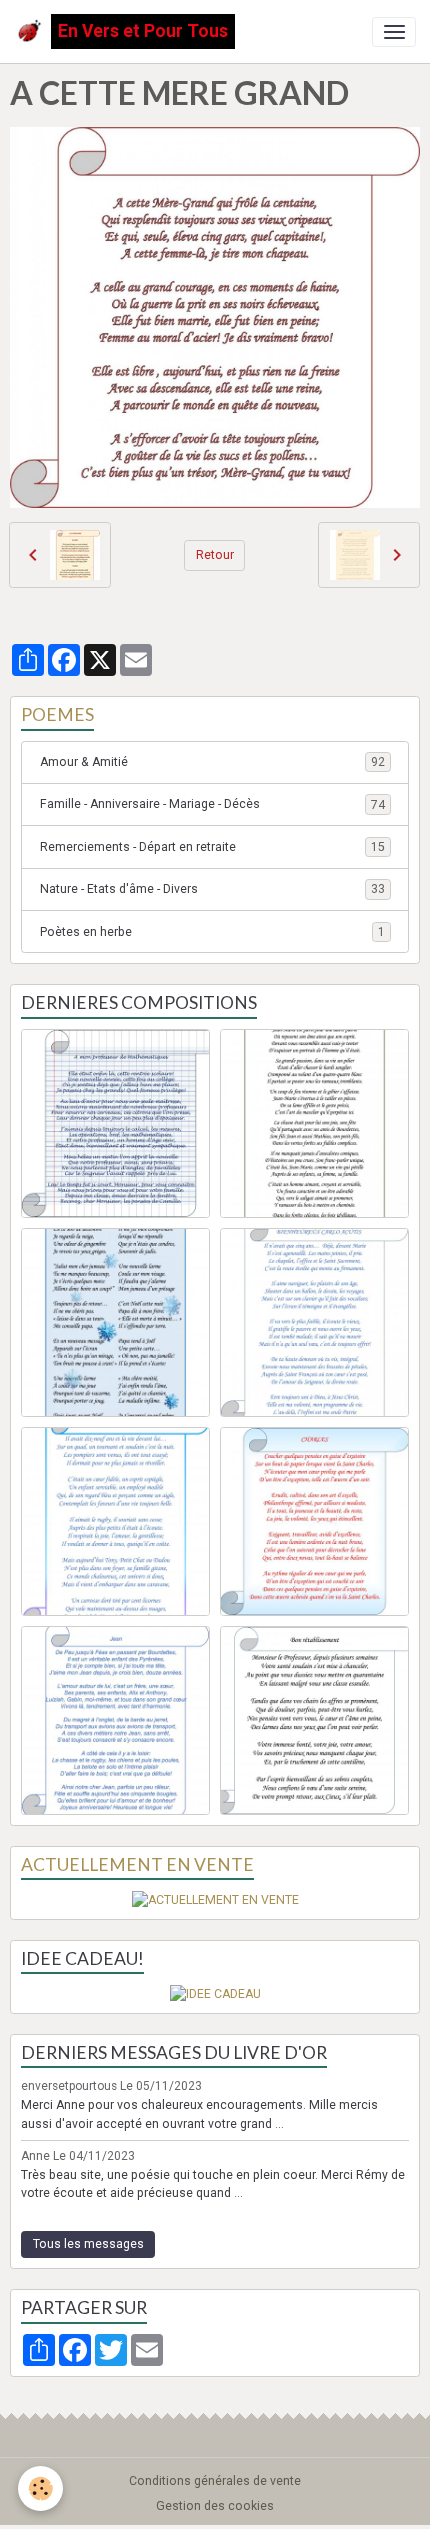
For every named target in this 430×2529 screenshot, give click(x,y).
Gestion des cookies (215, 2506)
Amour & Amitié (212, 762)
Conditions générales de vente (215, 2481)
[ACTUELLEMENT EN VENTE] (215, 1899)
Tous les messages (88, 2244)
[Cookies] (40, 2488)
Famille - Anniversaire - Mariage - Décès (212, 804)
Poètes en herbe (212, 932)
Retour (215, 555)
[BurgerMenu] (394, 32)
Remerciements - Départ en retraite (212, 847)
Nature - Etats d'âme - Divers (212, 889)
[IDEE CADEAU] (215, 1993)
